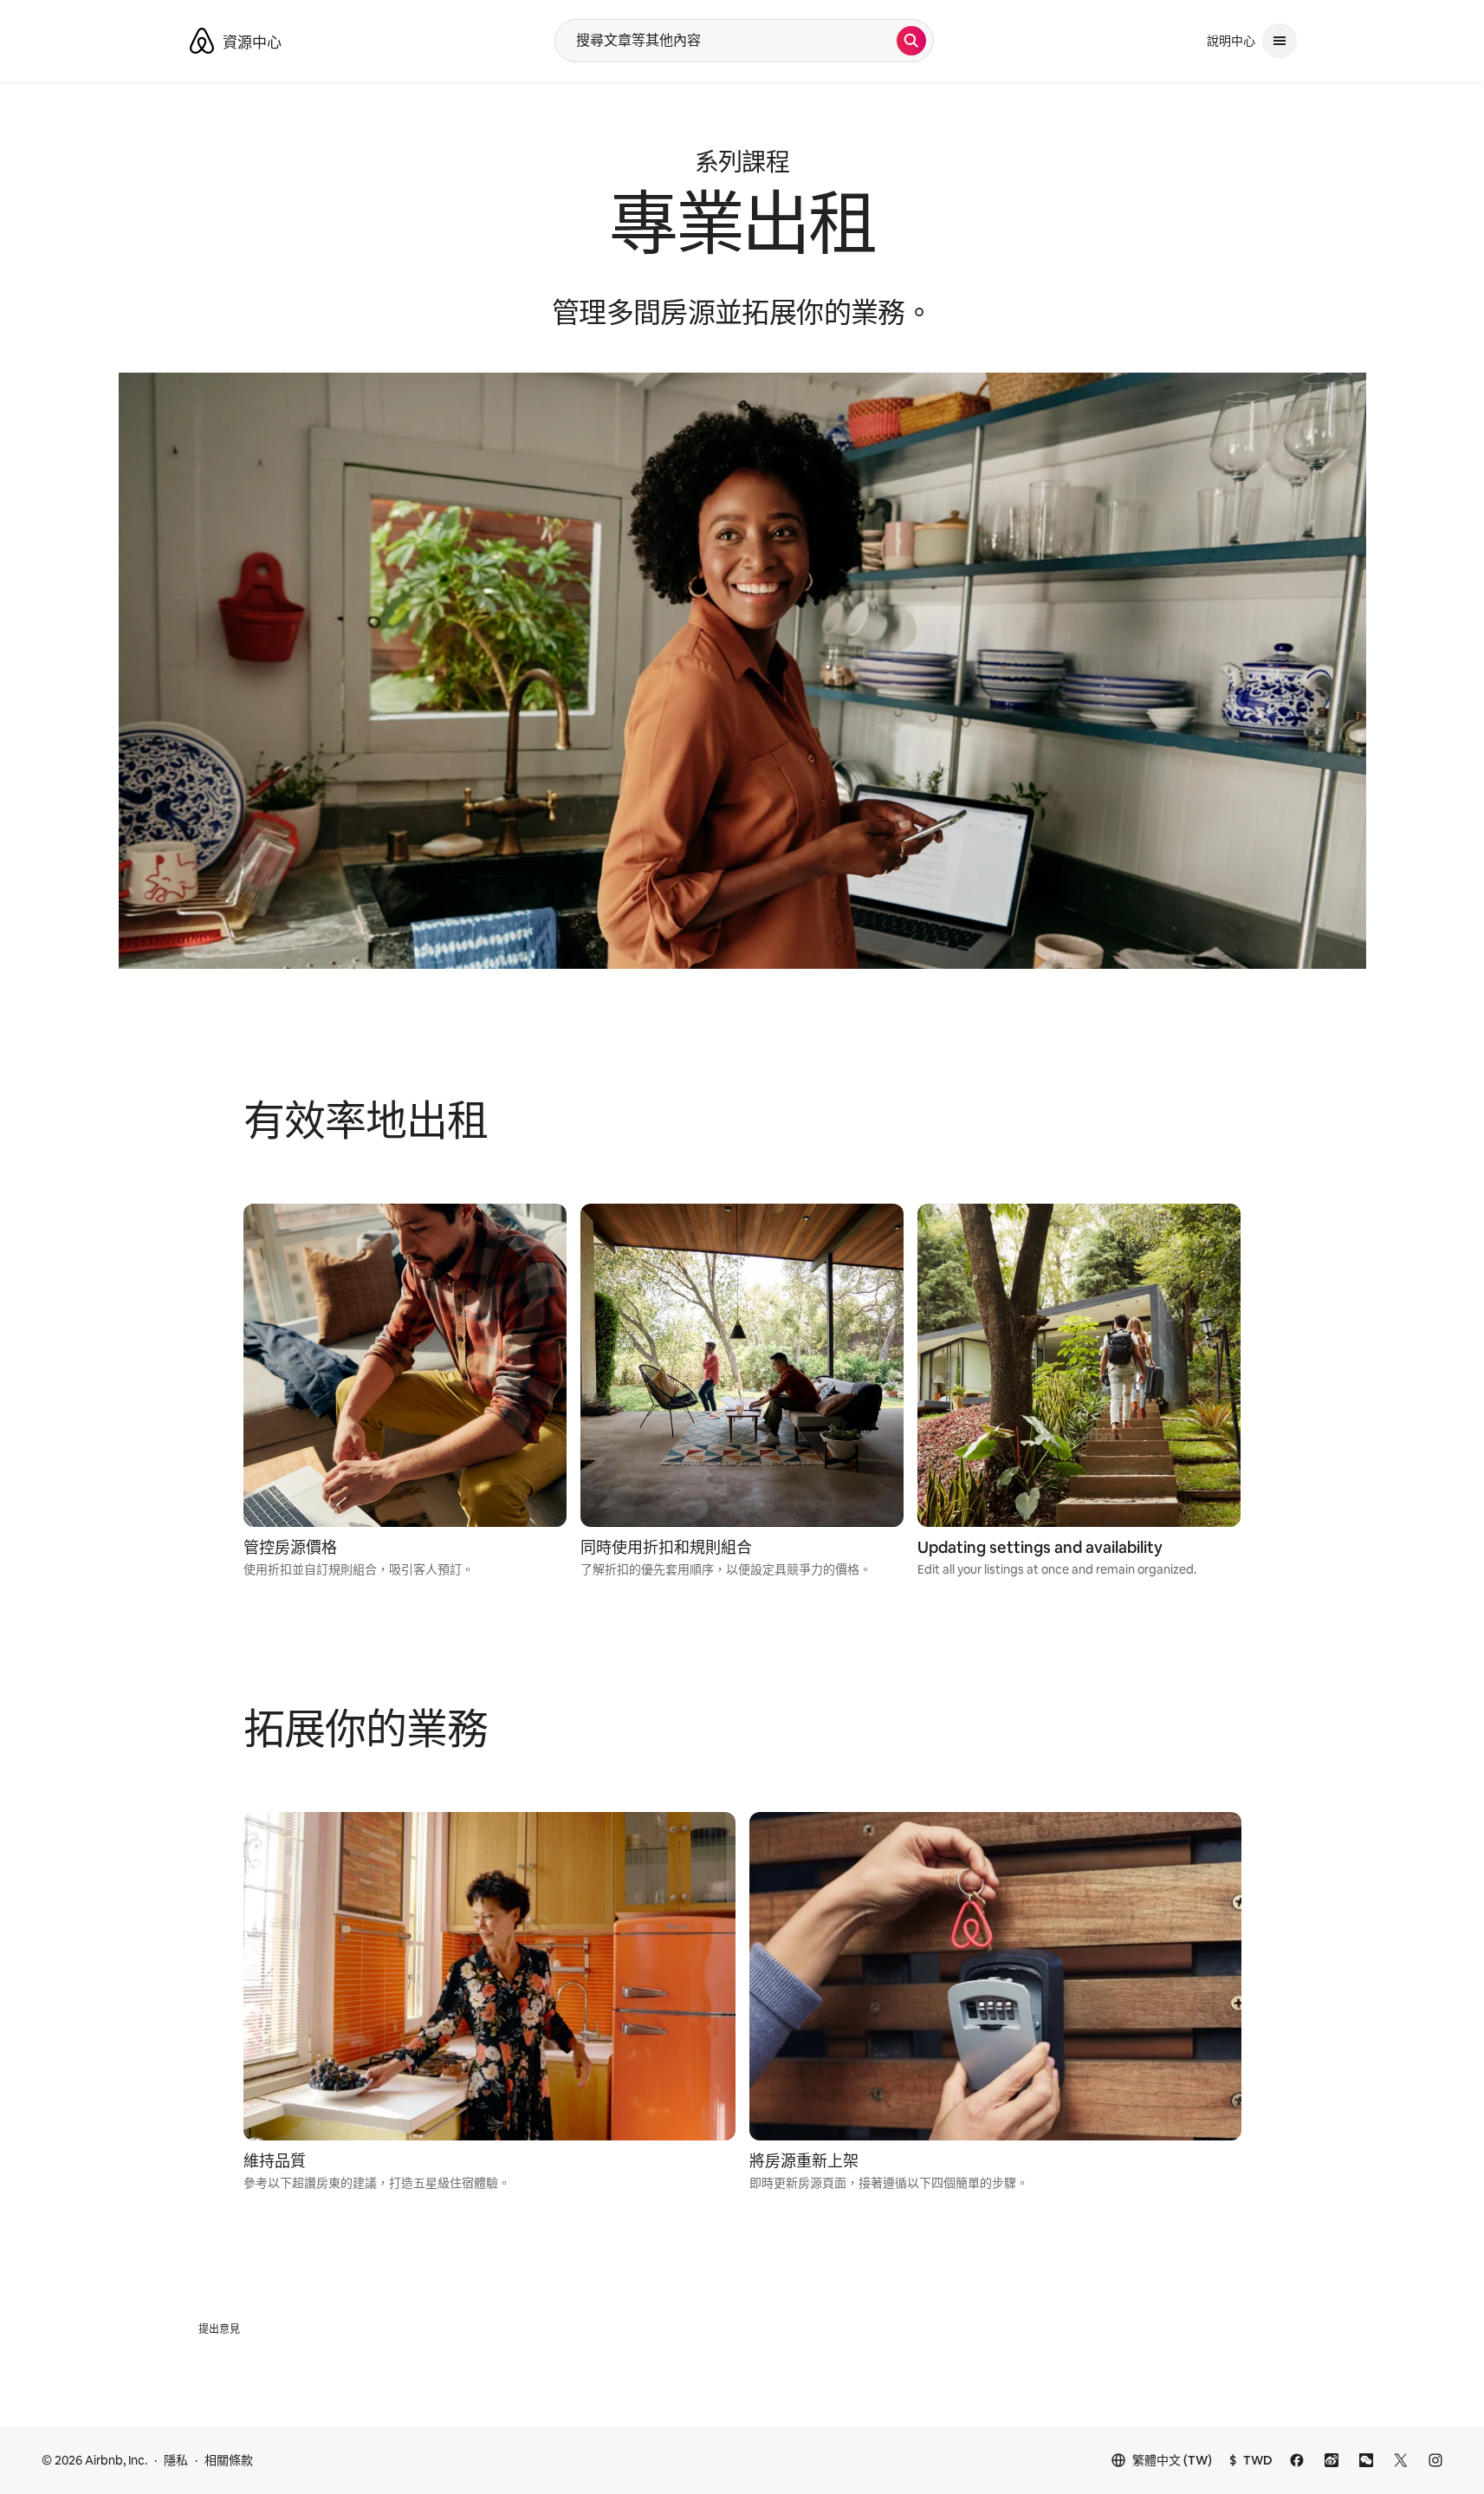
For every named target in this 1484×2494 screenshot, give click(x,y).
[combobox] (726, 41)
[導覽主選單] (1280, 41)
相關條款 (229, 2460)
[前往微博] (1332, 2460)
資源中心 (252, 42)
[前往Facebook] (1297, 2460)
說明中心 (1231, 41)
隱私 (176, 2460)
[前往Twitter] (1401, 2460)
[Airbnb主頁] (202, 41)
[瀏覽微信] (1366, 2460)
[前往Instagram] (1435, 2460)
